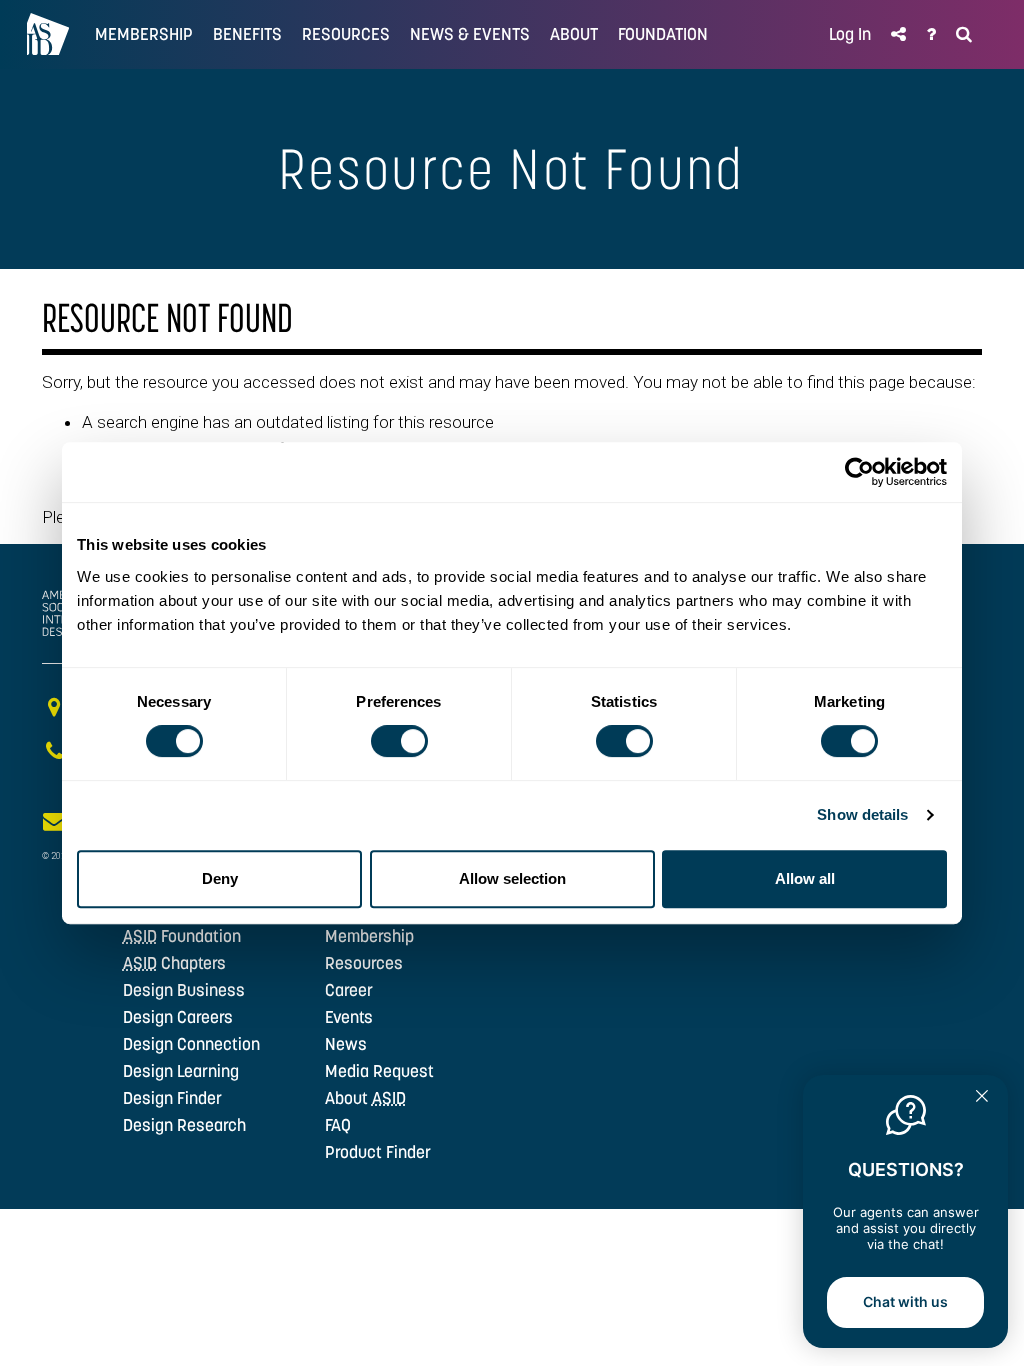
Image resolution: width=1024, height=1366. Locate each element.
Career (349, 990)
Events (349, 1017)
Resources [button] (346, 34)
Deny (220, 878)
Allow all (805, 878)
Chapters (174, 963)
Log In (850, 34)
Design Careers (178, 1017)
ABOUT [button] (574, 34)
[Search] (964, 34)
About (365, 1098)
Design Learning (181, 1071)
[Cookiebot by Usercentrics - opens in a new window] (859, 472)
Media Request (379, 1071)
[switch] (399, 741)
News (346, 1044)
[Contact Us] (931, 34)
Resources (364, 963)
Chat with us (905, 1301)
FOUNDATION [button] (663, 34)
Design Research (184, 1125)
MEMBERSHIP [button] (144, 34)
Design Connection (191, 1044)
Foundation (182, 936)
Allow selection (512, 878)
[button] (898, 34)
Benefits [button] (247, 34)
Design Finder (172, 1098)
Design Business (184, 990)
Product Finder (378, 1152)
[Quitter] (982, 1098)
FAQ (338, 1125)
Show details (862, 814)
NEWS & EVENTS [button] (470, 34)
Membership (369, 936)
